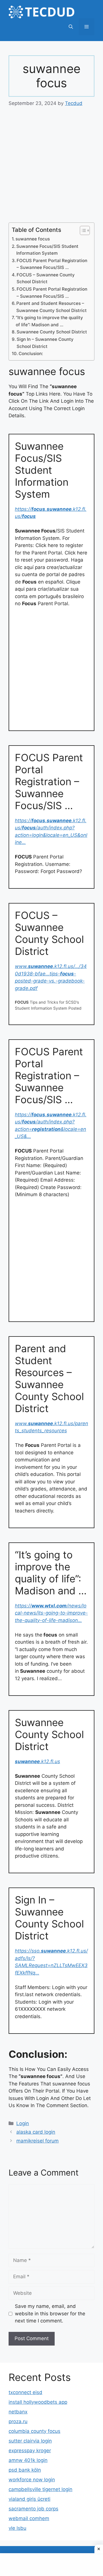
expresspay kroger (30, 2451)
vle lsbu (17, 2528)
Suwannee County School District (52, 332)
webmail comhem (29, 2518)
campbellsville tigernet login (40, 2489)
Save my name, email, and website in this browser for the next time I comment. (50, 2313)
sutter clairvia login (30, 2441)
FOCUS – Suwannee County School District (46, 278)
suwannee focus (33, 239)
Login (23, 2123)
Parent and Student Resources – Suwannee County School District (51, 307)
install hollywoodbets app (38, 2402)
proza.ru (18, 2421)
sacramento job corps (33, 2509)
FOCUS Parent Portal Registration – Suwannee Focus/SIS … (52, 264)
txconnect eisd (25, 2392)
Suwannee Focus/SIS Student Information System (47, 250)
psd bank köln (25, 2470)
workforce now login (32, 2480)
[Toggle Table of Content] (82, 230)
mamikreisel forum (37, 2141)
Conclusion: (31, 354)
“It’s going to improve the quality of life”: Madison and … (49, 321)
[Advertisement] (51, 169)
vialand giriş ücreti (29, 2499)
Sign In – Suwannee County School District (45, 343)
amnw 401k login (28, 2460)
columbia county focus (34, 2431)
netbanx (18, 2412)
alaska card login (36, 2132)
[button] (71, 27)
